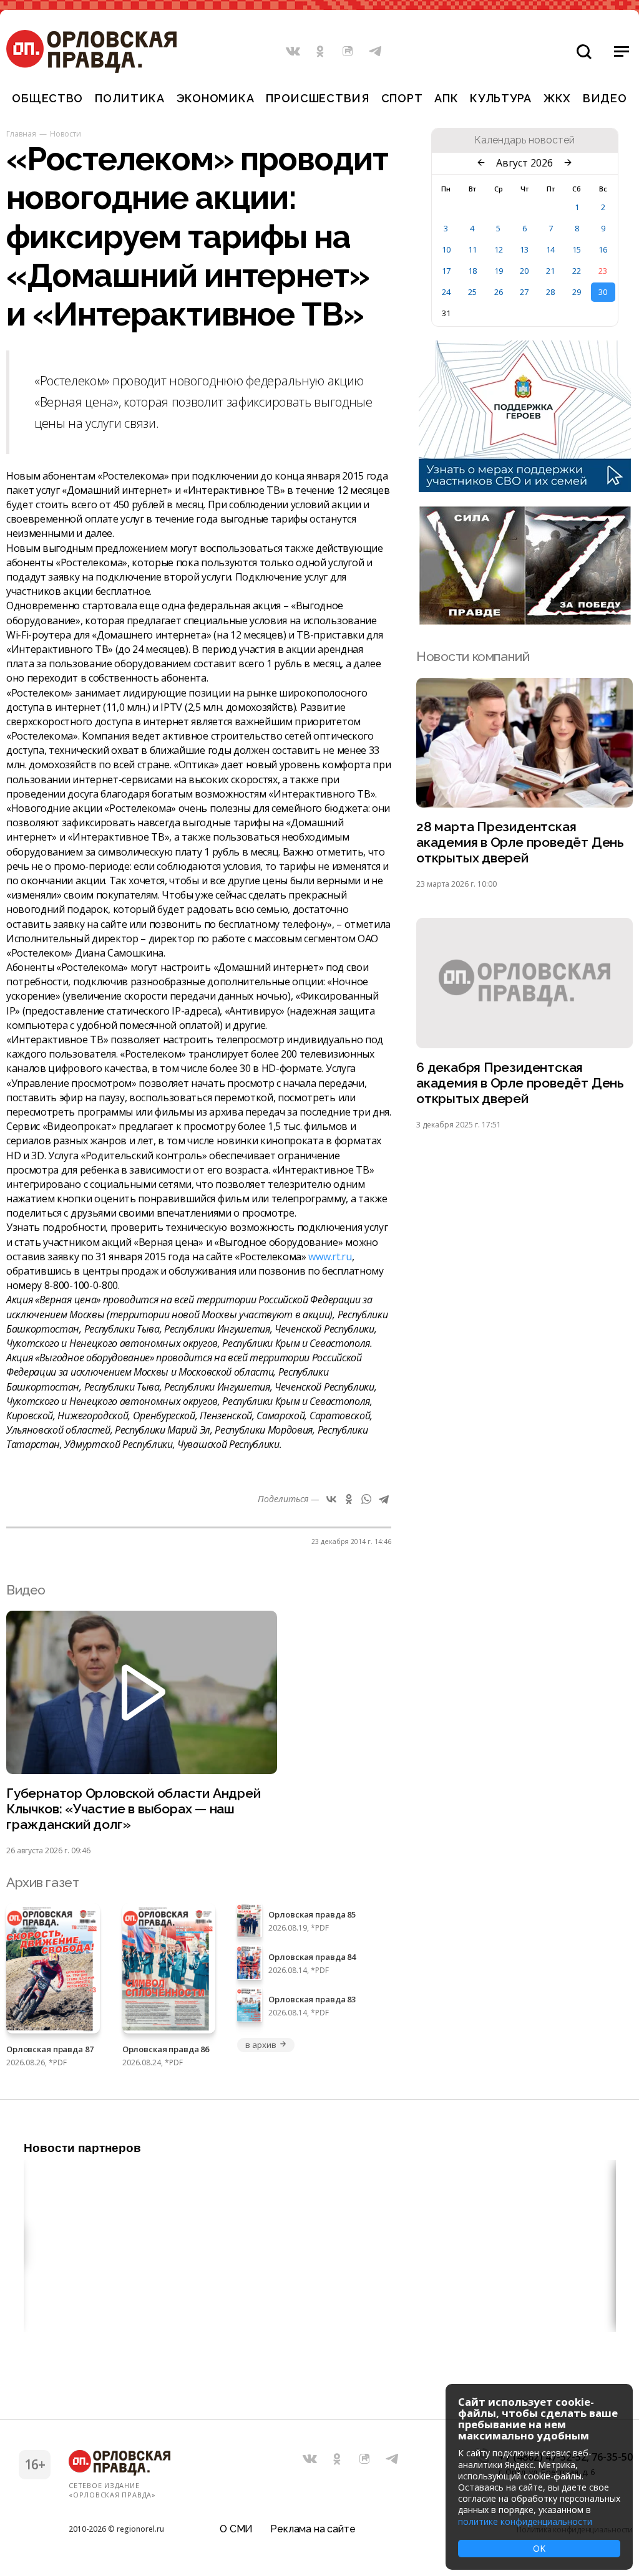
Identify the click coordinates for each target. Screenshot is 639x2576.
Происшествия (318, 98)
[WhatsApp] (366, 1499)
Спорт (402, 98)
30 (603, 292)
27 (524, 292)
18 (472, 271)
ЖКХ (557, 98)
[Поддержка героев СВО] (525, 488)
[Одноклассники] (349, 1499)
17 (446, 271)
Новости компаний (473, 656)
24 (446, 292)
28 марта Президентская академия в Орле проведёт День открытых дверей (520, 842)
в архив (261, 2045)
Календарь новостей (524, 140)
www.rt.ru (330, 1257)
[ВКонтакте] (331, 1499)
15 (577, 249)
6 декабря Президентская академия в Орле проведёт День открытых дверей (520, 1083)
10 (446, 249)
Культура (501, 98)
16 (603, 249)
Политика (130, 98)
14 (550, 249)
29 (577, 292)
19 (499, 271)
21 (550, 271)
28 (550, 292)
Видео (605, 98)
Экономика (215, 98)
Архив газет (42, 1882)
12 (499, 249)
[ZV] (525, 621)
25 (472, 292)
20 (524, 271)
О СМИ (236, 2529)
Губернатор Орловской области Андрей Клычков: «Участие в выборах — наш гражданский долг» (134, 1809)
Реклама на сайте (313, 2529)
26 (499, 292)
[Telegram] (384, 1499)
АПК (446, 98)
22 (577, 271)
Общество (47, 98)
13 (524, 249)
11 (472, 249)
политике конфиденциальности (525, 2521)
